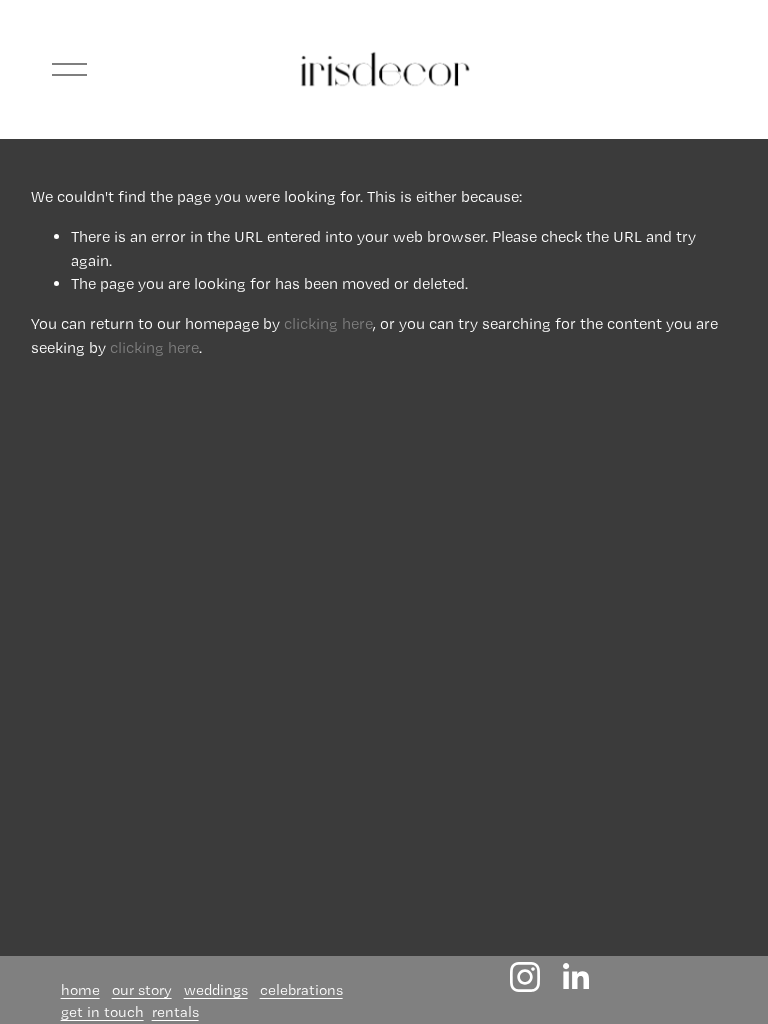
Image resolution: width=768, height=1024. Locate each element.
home (80, 990)
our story (142, 990)
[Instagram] (525, 977)
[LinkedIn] (575, 977)
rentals (175, 1012)
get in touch (102, 1012)
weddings (216, 990)
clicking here (328, 323)
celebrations (301, 990)
